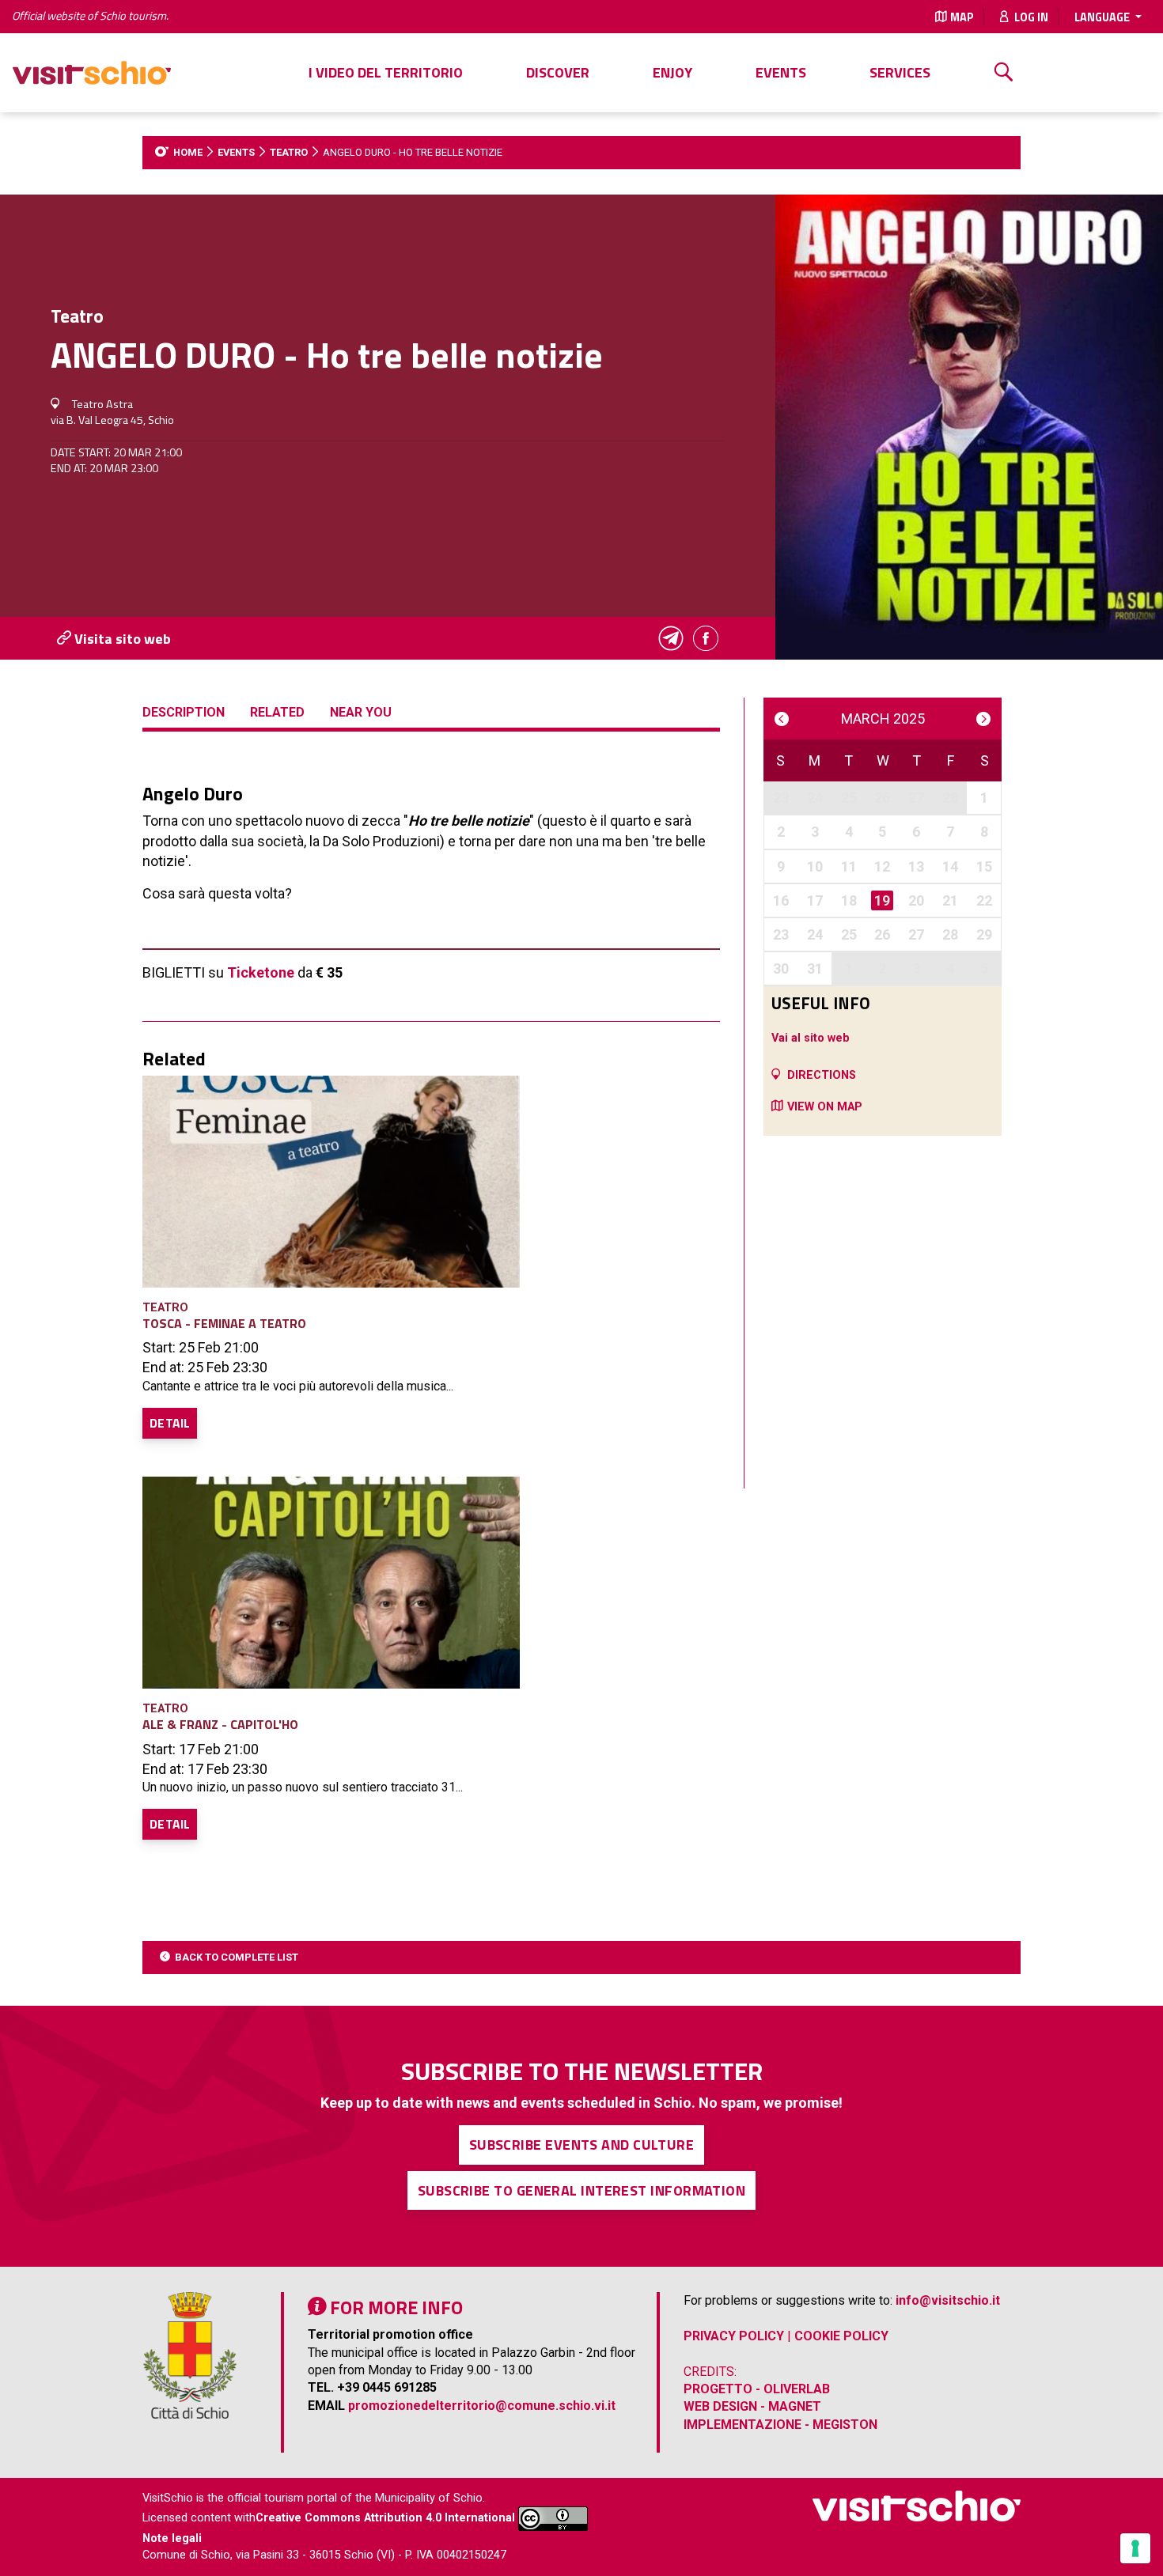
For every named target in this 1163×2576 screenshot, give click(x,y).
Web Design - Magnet (752, 2406)
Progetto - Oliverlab (757, 2389)
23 (781, 798)
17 (815, 900)
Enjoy (672, 72)
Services (900, 72)
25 (849, 798)
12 (882, 866)
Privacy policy (734, 2336)
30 (781, 968)
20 (916, 900)
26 (882, 798)
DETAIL (170, 1423)
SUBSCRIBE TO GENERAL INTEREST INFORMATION (581, 2190)
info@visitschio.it (948, 2300)
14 (950, 866)
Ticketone (261, 972)
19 (882, 900)
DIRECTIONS (822, 1075)
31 (815, 968)
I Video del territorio (386, 72)
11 (849, 866)
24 (815, 798)
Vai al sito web (811, 1038)
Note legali (172, 2538)
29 (984, 934)
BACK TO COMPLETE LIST (237, 1957)
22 (984, 900)
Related (277, 712)
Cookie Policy (841, 2336)
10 (815, 866)
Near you (361, 712)
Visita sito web (121, 639)
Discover (558, 72)
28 (950, 798)
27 (916, 798)
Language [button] (1103, 17)
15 (984, 866)
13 (916, 866)
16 (781, 900)
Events (781, 72)
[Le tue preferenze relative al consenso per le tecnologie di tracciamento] (1135, 2548)
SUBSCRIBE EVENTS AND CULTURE (582, 2145)
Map (962, 17)
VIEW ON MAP (825, 1107)
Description (184, 712)
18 (849, 900)
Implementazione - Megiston (780, 2425)
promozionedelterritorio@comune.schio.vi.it (482, 2406)
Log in (1030, 17)
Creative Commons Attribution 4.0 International (385, 2519)
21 (950, 900)
